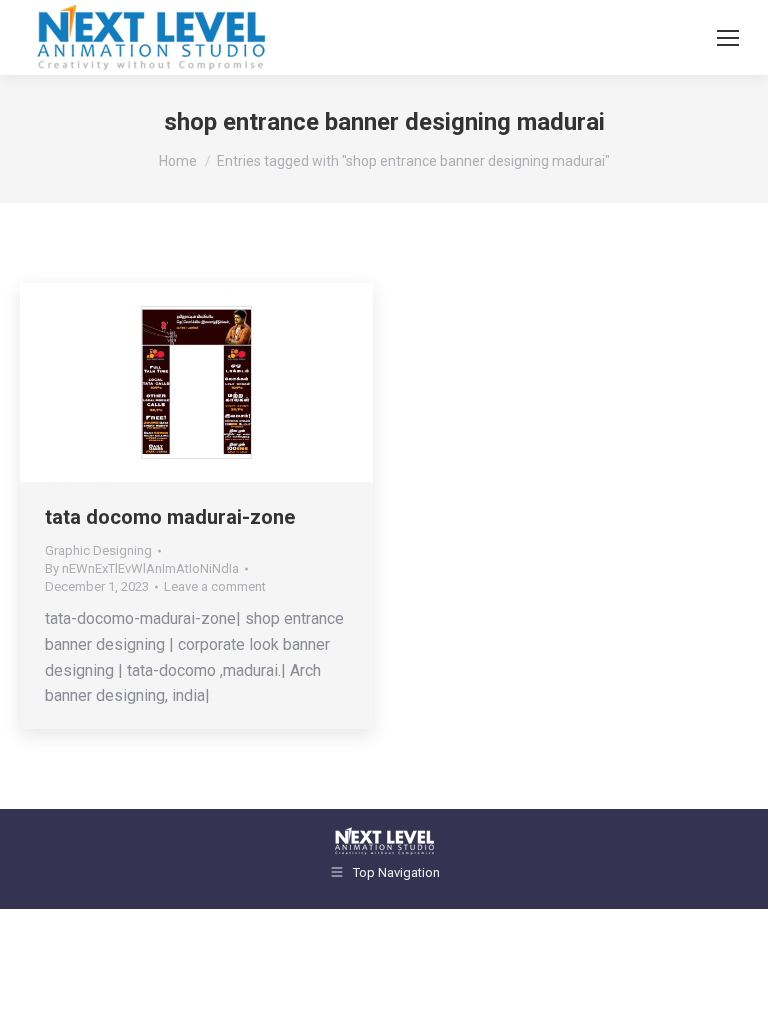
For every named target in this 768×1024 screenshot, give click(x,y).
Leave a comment (215, 586)
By (142, 568)
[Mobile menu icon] (728, 38)
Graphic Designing (98, 550)
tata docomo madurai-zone (170, 517)
